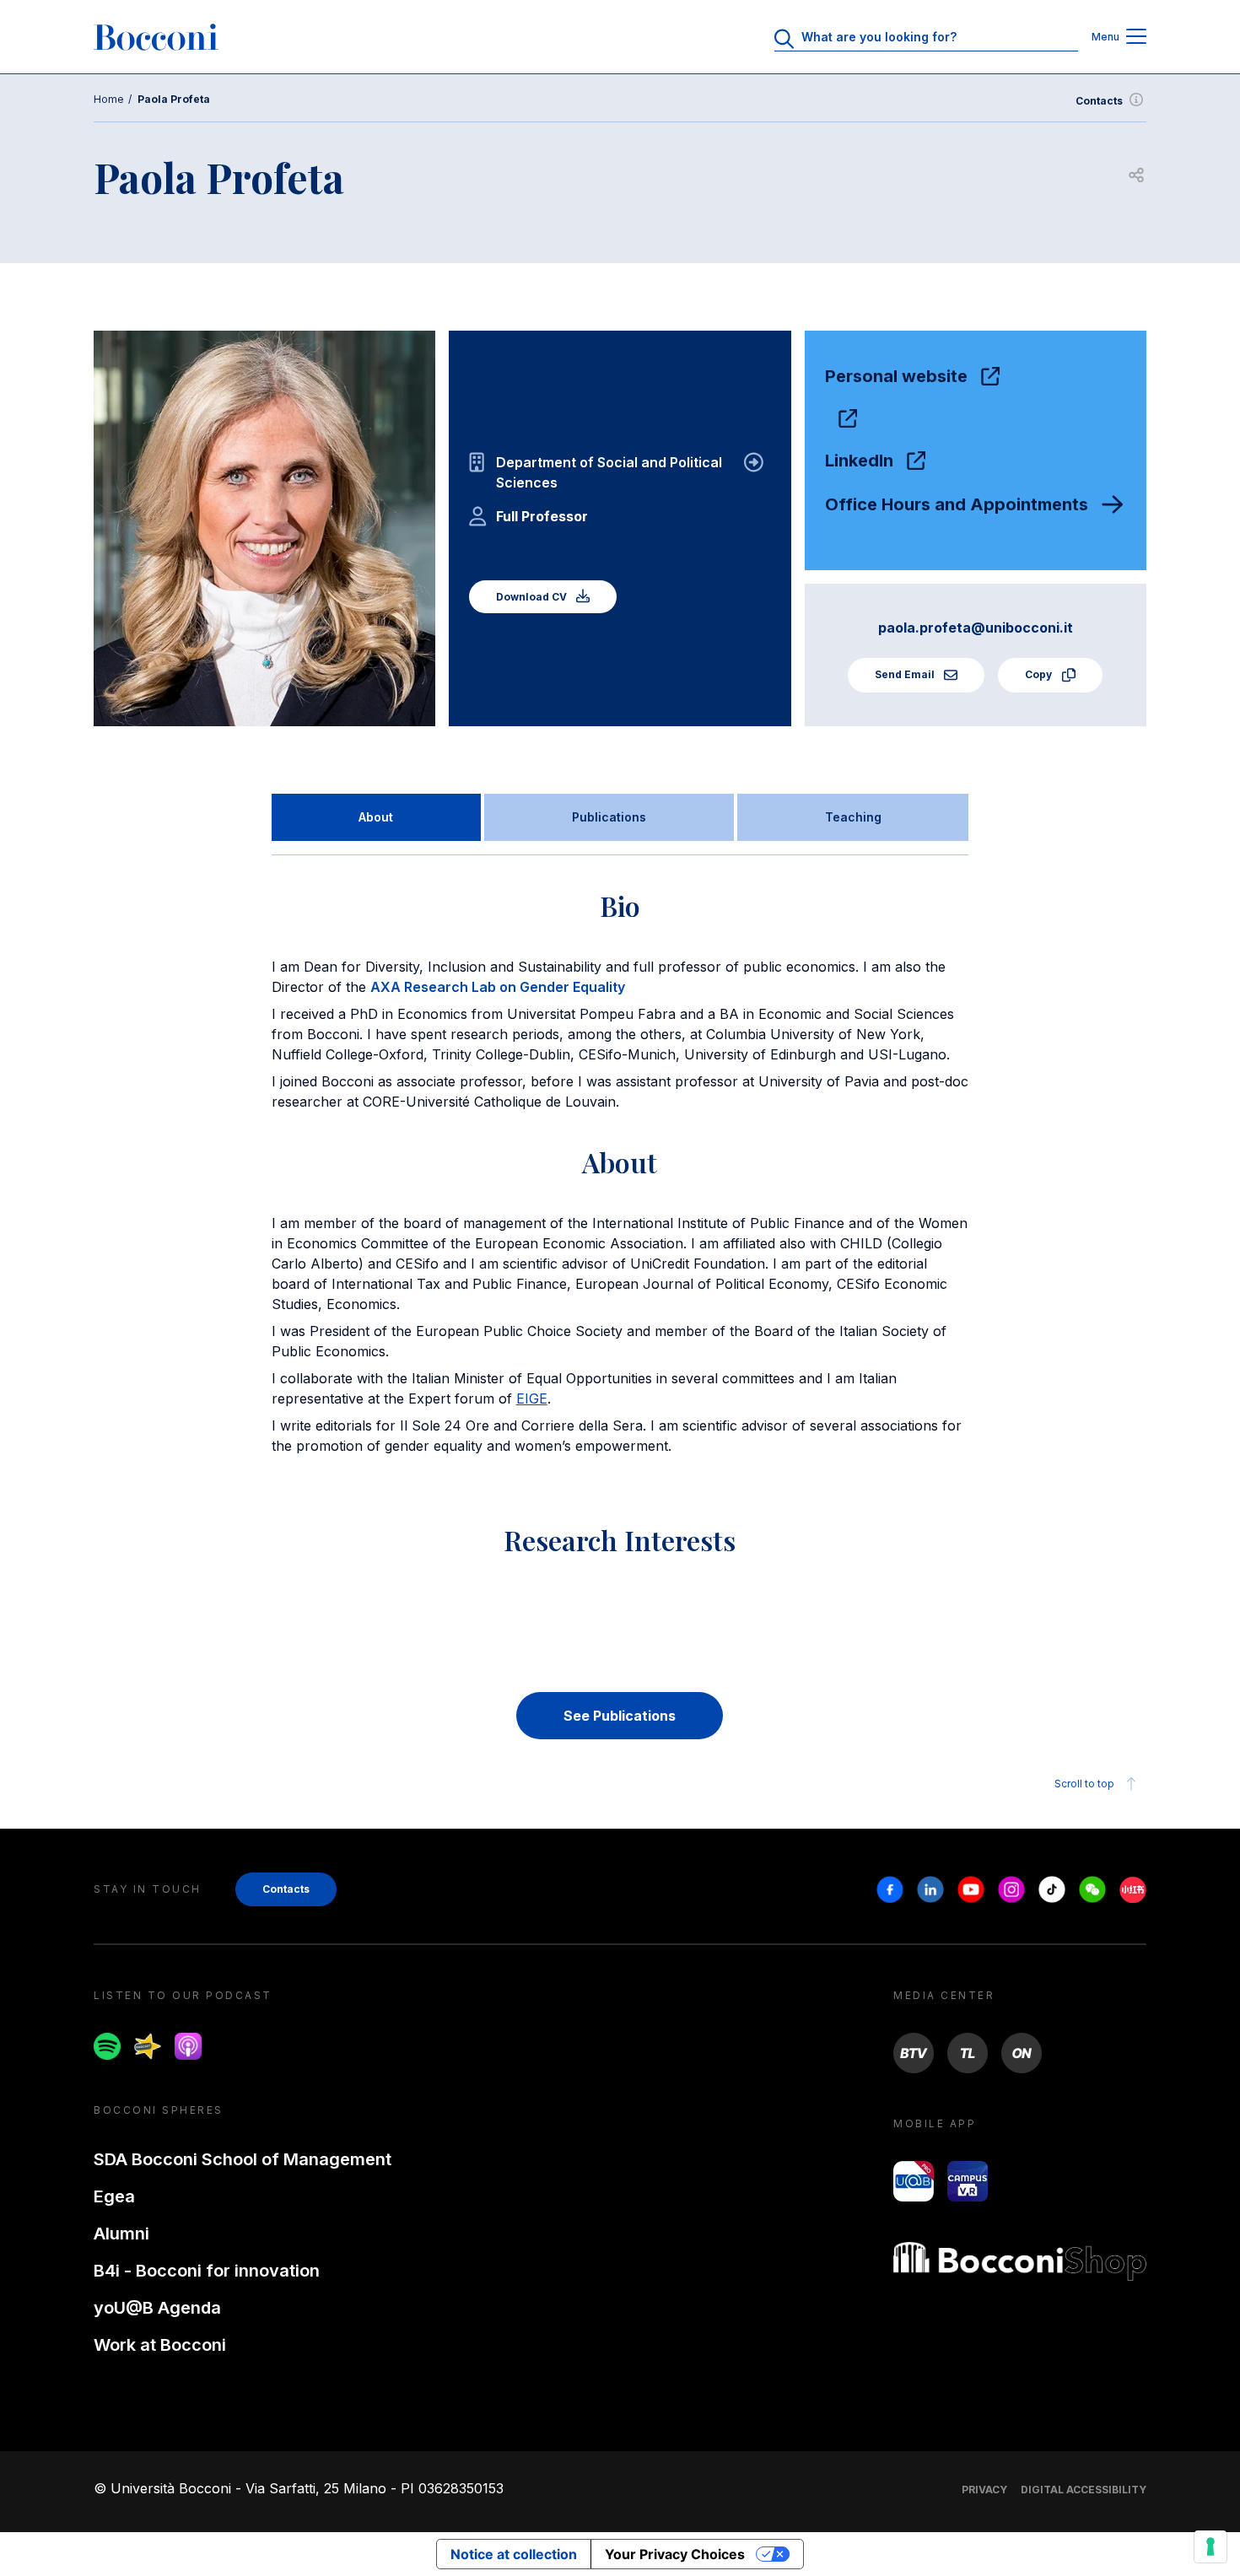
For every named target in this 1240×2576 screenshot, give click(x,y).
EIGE (532, 1398)
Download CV (533, 597)
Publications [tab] (609, 817)
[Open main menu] (1136, 38)
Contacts (1099, 101)
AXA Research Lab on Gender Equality (498, 987)
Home (109, 99)
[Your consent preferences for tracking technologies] (1210, 2546)
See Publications (620, 1716)
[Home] (156, 37)
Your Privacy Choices (675, 2554)
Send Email (906, 674)
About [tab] (376, 817)
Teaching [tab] (853, 817)
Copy (1040, 674)
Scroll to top (1084, 1784)
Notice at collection (514, 2554)
